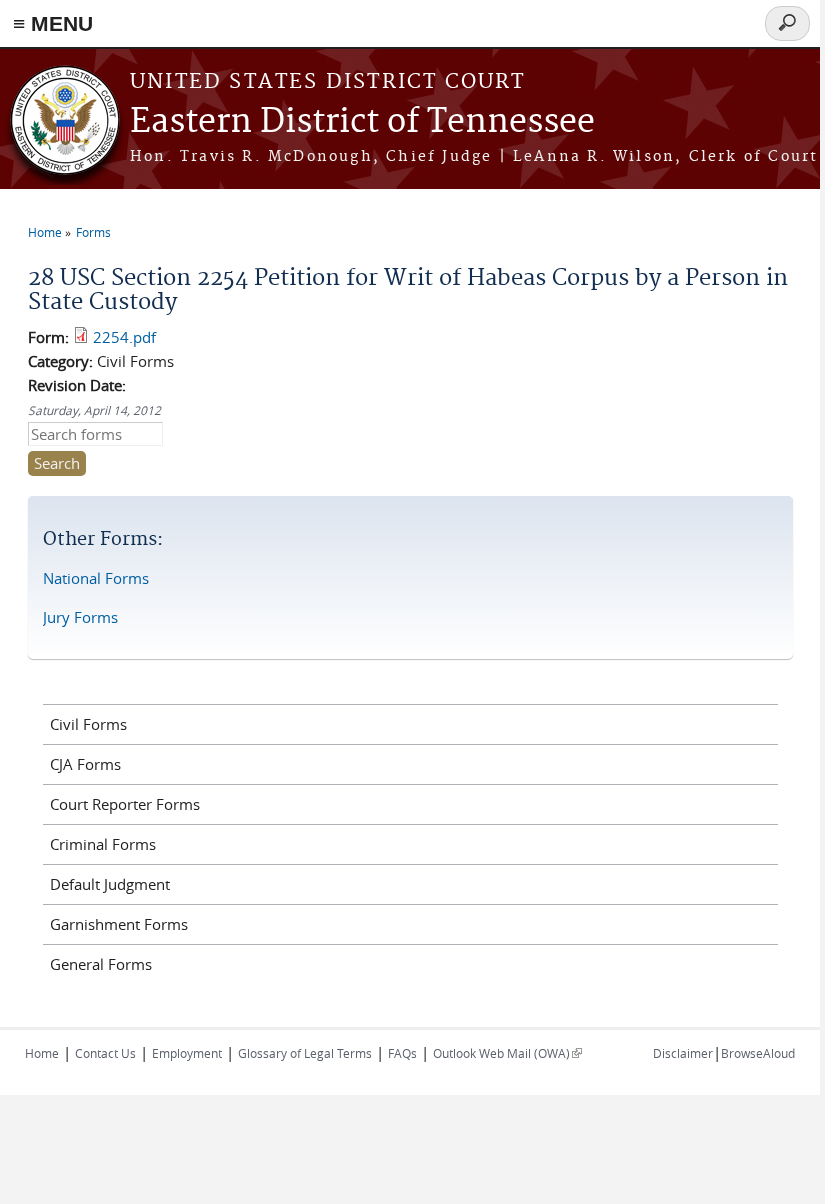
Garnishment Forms (119, 924)
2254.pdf (124, 337)
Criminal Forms (103, 844)
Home (45, 232)
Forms (93, 232)
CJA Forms (85, 764)
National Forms (96, 578)
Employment (187, 1053)
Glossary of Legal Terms (305, 1053)
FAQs (402, 1053)
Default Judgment (110, 884)
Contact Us (105, 1053)
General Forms (101, 964)
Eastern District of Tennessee (362, 122)
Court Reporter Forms (125, 804)
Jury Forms (80, 617)
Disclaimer (683, 1053)
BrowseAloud (758, 1053)
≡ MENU (53, 23)
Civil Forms (88, 724)
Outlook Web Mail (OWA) (507, 1053)
